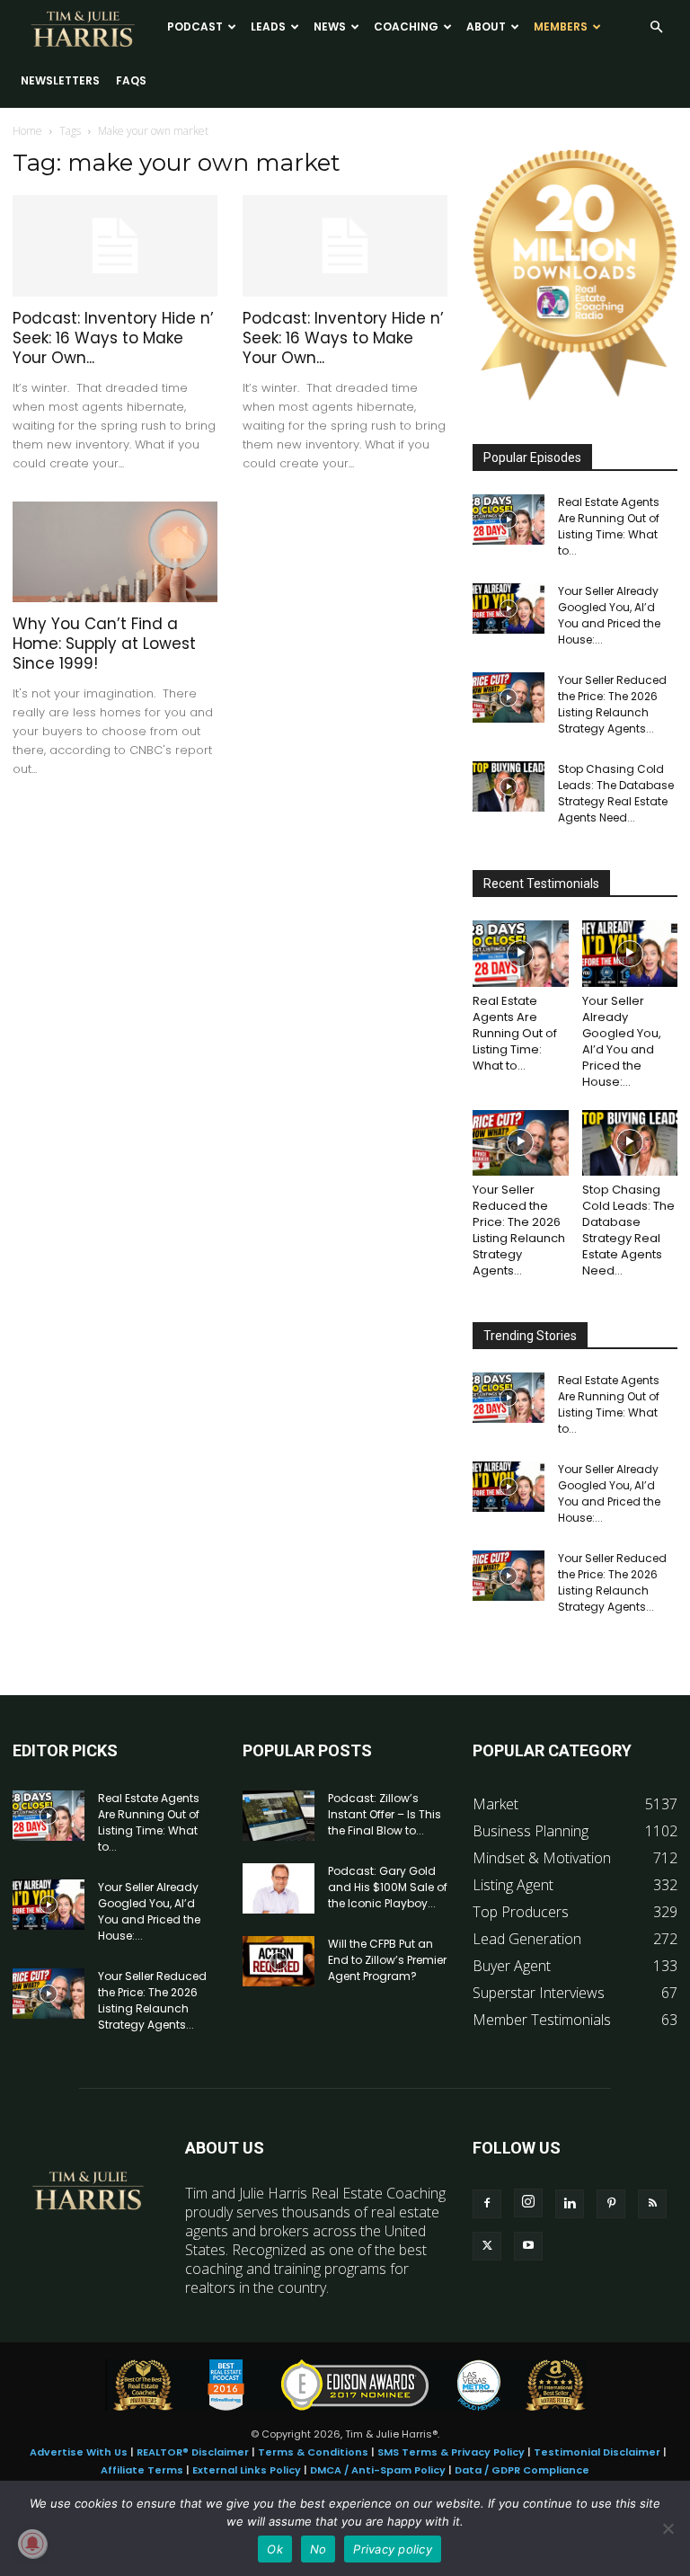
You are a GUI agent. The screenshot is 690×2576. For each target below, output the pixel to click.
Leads (268, 27)
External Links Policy (247, 2470)
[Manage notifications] (32, 2544)
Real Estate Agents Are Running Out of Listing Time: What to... (609, 526)
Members (561, 27)
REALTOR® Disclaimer (193, 2452)
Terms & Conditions (313, 2452)
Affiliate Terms (142, 2470)
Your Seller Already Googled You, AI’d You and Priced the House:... (609, 615)
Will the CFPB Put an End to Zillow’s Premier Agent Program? (387, 1960)
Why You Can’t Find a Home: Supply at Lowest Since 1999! (104, 644)
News (330, 27)
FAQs (131, 80)
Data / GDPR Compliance (522, 2470)
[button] (656, 27)
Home (27, 131)
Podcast (195, 27)
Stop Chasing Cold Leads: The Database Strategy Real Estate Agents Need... (616, 793)
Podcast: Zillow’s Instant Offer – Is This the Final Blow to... (385, 1814)
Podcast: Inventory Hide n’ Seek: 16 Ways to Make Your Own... (113, 338)
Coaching (406, 27)
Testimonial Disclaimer (597, 2452)
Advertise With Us (79, 2452)
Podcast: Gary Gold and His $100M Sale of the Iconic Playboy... (388, 1887)
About (486, 27)
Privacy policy (393, 2549)
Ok (275, 2549)
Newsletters (60, 80)
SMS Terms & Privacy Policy (451, 2452)
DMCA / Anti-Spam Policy (378, 2470)
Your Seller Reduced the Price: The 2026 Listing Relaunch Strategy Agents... (612, 704)
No (318, 2549)
